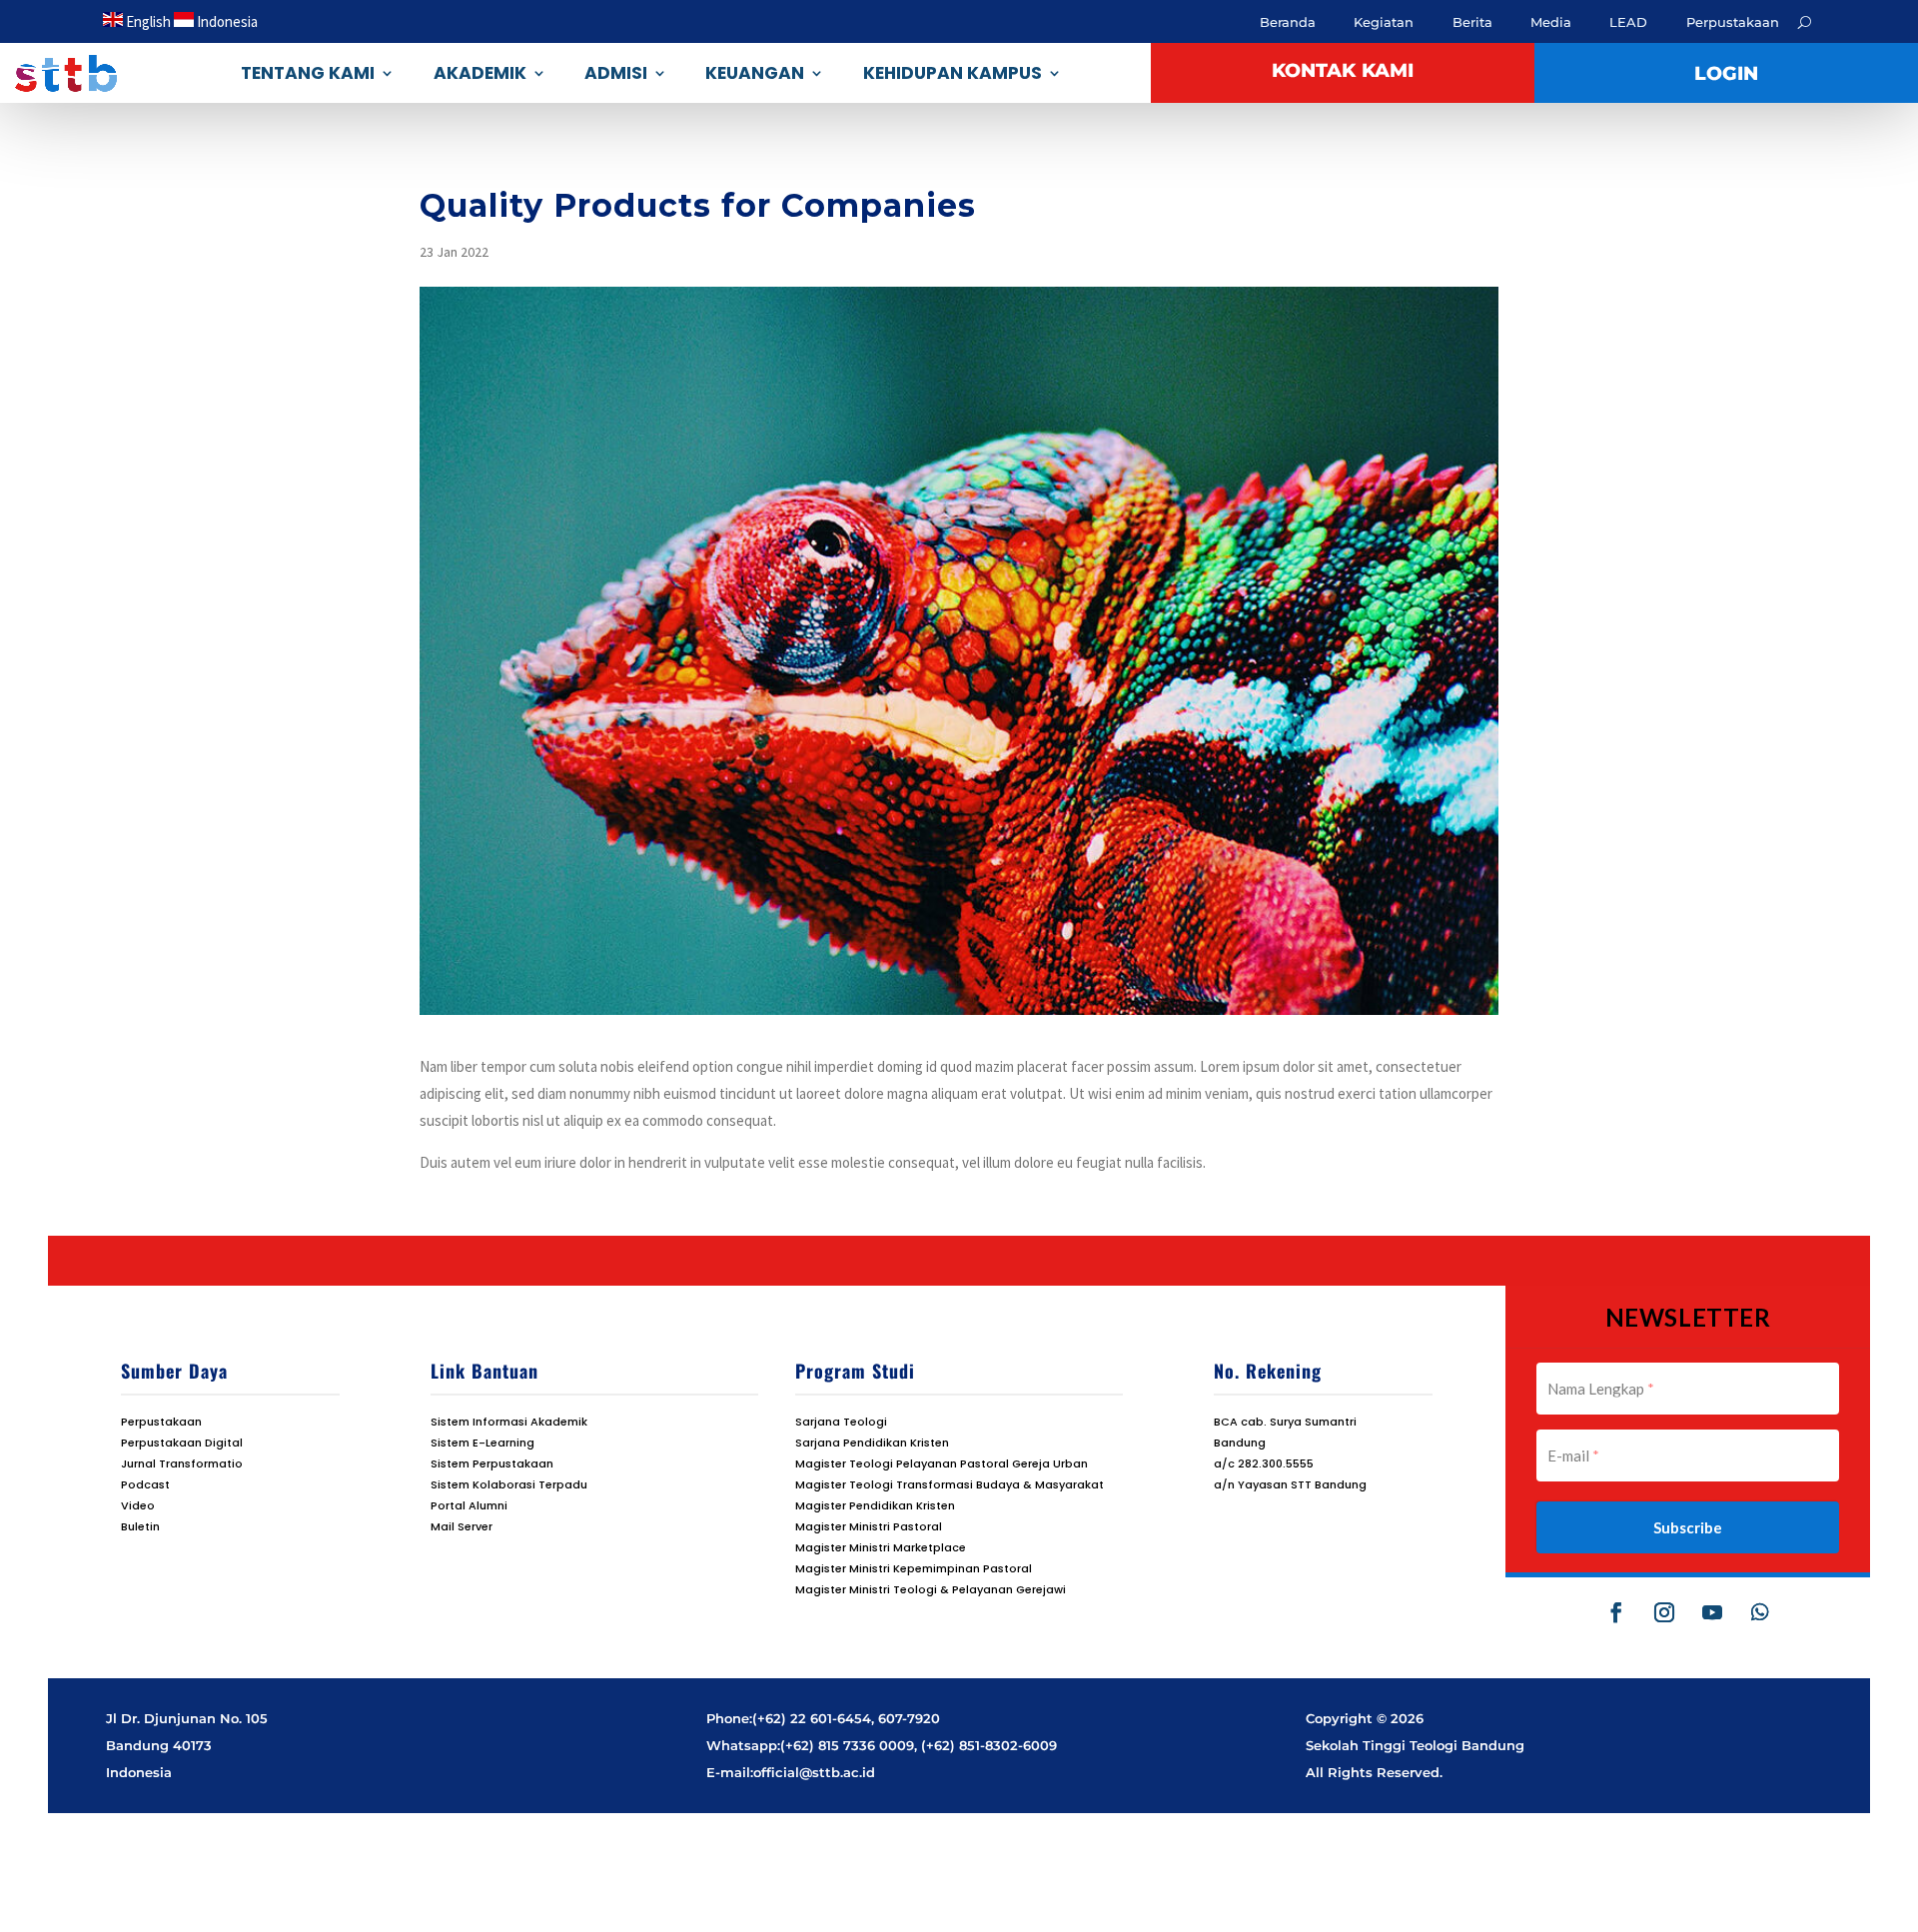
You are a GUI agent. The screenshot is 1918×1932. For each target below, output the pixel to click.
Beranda (1288, 22)
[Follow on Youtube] (1712, 1612)
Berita (1472, 22)
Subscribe (1688, 1527)
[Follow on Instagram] (1664, 1612)
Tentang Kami (308, 73)
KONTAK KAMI (1343, 70)
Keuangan (755, 73)
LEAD (1628, 22)
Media (1551, 22)
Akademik (480, 73)
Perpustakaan (1733, 22)
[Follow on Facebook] (1616, 1612)
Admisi (616, 73)
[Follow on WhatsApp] (1760, 1612)
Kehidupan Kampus (953, 73)
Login (1726, 73)
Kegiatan (1384, 22)
